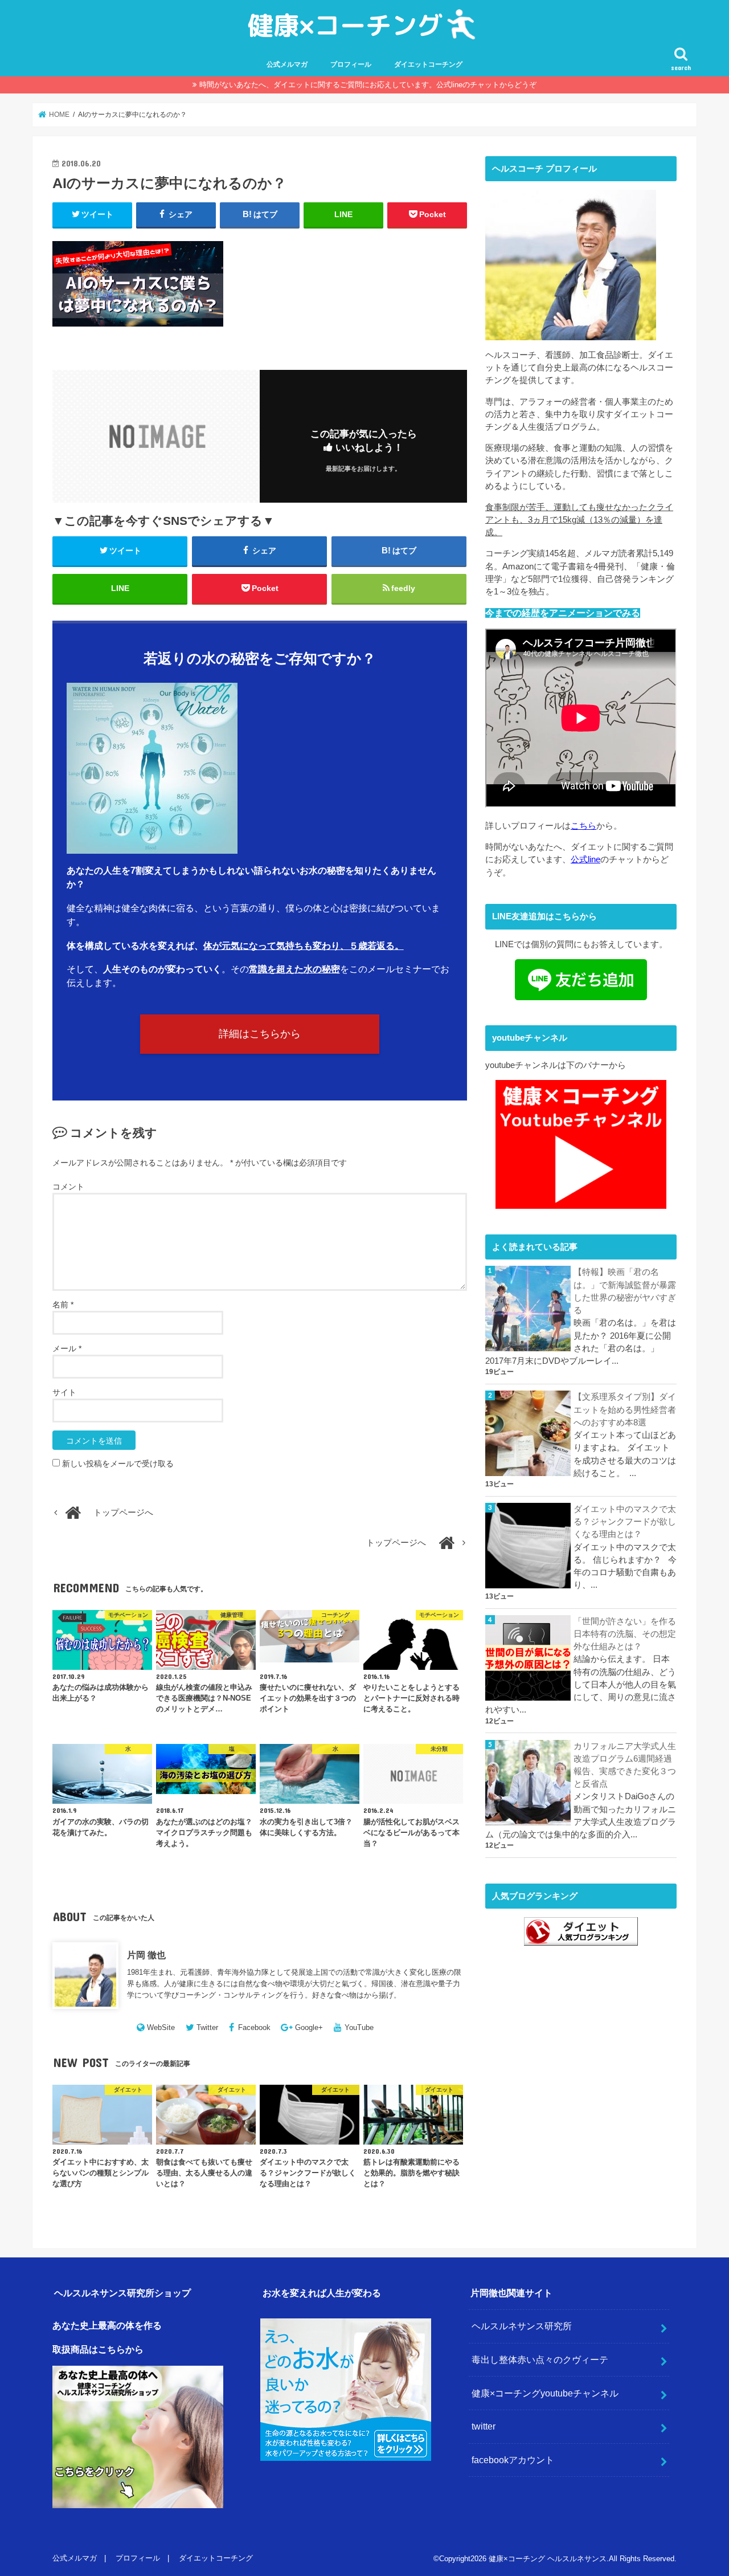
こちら (583, 826)
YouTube (359, 2027)
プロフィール (351, 64)
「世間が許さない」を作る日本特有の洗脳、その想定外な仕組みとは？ (625, 1634)
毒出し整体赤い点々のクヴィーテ (540, 2359)
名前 (63, 1305)
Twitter (207, 2027)
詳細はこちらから (260, 1034)
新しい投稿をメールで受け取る (118, 1464)
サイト (64, 1392)
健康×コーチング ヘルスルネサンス (548, 2559)
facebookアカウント (513, 2460)
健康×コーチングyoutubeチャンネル (545, 2393)
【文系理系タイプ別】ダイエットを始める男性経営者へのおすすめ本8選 (625, 1409)
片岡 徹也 (146, 1955)
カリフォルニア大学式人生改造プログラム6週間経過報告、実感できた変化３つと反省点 (625, 1765)
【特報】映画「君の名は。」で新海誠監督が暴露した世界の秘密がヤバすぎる (625, 1291)
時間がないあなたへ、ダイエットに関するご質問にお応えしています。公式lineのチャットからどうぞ (368, 85)
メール (67, 1348)
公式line (585, 859)
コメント (68, 1187)
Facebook (254, 2027)
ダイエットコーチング (428, 64)
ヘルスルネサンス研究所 (522, 2326)
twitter (484, 2426)
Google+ (309, 2027)
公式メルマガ (287, 64)
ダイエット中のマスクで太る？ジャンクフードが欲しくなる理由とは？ (625, 1522)
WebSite (161, 2027)
